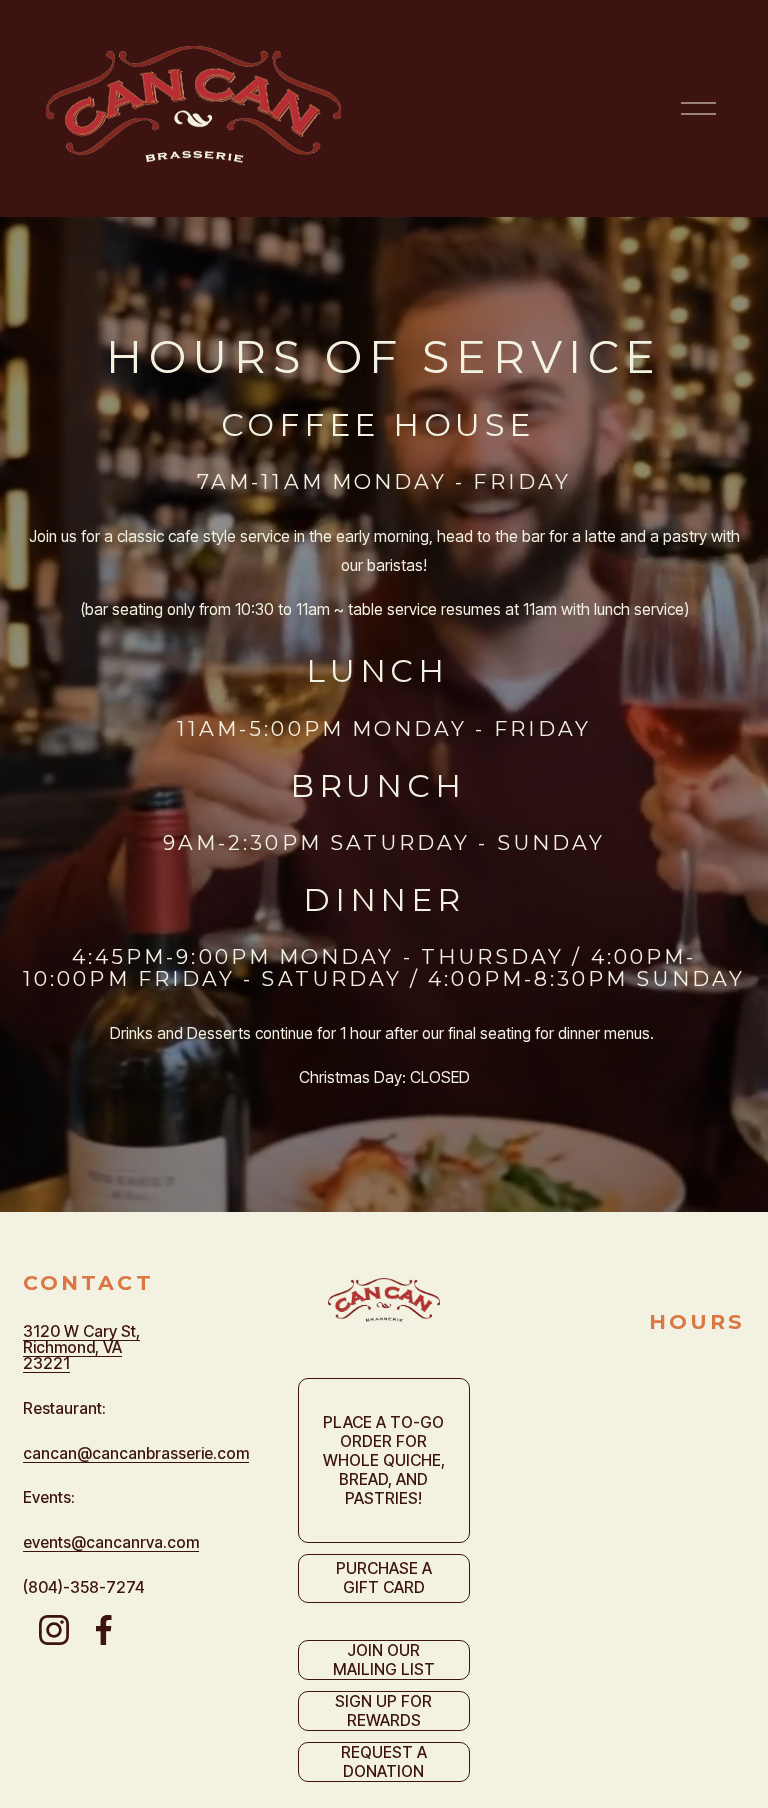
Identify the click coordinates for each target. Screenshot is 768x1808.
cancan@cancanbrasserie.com (136, 1454)
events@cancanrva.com (111, 1543)
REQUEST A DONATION (384, 1762)
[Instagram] (54, 1630)
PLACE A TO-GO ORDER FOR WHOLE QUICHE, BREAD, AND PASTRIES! (384, 1460)
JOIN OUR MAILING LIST (384, 1660)
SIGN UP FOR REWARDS (383, 1711)
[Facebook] (104, 1630)
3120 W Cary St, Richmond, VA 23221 (81, 1348)
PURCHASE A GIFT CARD (384, 1578)
